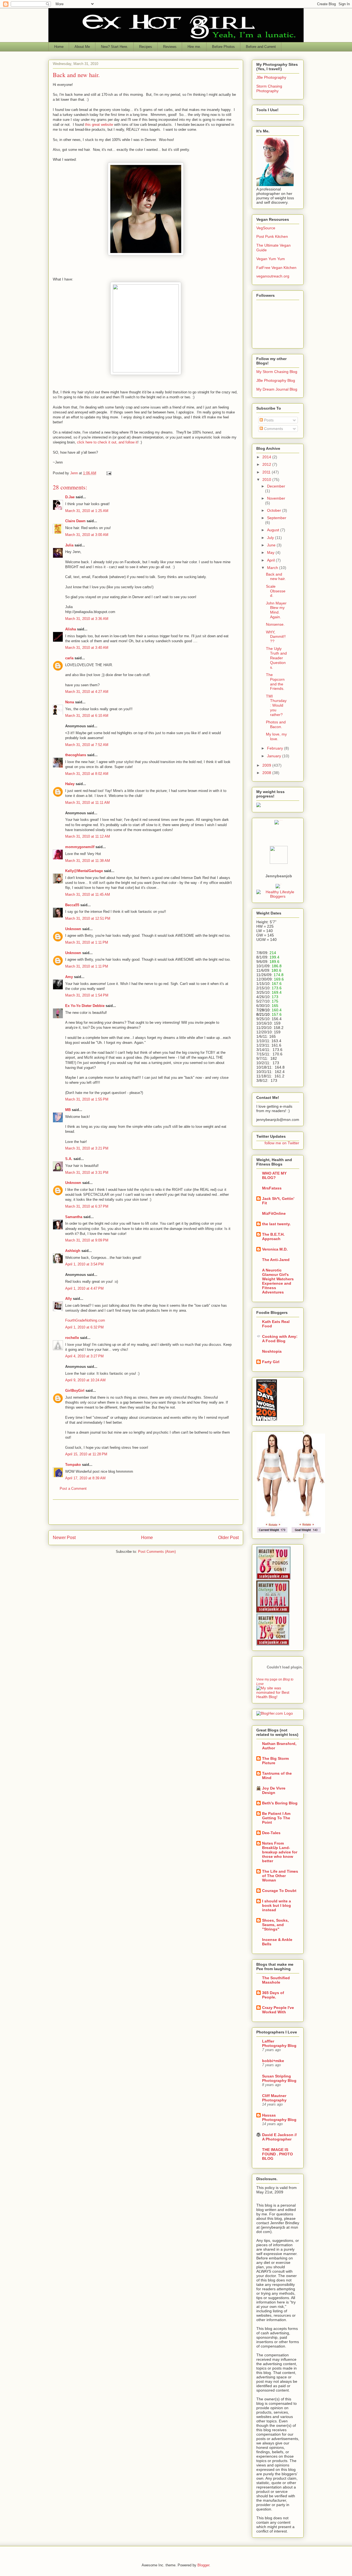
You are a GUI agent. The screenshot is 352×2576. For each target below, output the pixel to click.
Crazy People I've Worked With (278, 2010)
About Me (82, 47)
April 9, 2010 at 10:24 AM (85, 1380)
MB (68, 1110)
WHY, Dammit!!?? (276, 637)
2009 (267, 765)
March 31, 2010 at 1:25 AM (87, 511)
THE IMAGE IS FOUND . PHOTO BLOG (277, 2154)
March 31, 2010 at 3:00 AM (87, 535)
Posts (268, 420)
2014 (267, 457)
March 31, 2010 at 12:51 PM (88, 918)
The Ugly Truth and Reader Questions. (276, 658)
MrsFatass (272, 1188)
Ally (68, 1299)
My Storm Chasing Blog (277, 372)
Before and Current (261, 47)
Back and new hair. (276, 577)
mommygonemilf (80, 847)
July (271, 538)
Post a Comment (73, 1489)
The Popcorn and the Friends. (275, 682)
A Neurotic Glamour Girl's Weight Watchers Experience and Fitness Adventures (278, 1281)
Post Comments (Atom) (157, 1552)
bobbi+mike (273, 2061)
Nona (70, 702)
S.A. (69, 1159)
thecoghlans (76, 755)
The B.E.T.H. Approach (273, 1237)
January (275, 756)
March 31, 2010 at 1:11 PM (87, 942)
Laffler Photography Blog (279, 2043)
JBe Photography (271, 77)
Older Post (228, 1538)
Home (59, 47)
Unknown (73, 929)
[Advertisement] (146, 1512)
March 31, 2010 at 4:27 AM (87, 692)
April (271, 560)
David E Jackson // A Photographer (279, 2137)
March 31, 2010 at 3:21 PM (87, 1148)
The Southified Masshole (276, 1980)
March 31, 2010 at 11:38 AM (88, 861)
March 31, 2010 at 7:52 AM (87, 745)
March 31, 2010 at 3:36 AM (87, 619)
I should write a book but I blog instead (277, 1905)
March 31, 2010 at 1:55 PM (87, 1099)
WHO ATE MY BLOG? (274, 1175)
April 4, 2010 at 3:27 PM (84, 1356)
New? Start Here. (115, 47)
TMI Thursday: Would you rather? (276, 705)
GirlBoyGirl (75, 1391)
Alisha (71, 629)
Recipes (146, 47)
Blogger (203, 2565)
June (272, 545)
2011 (267, 472)
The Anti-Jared (276, 1260)
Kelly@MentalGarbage (84, 871)
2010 (267, 480)
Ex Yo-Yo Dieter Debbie (85, 1006)
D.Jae (70, 497)
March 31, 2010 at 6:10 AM (87, 716)
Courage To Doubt (279, 1891)
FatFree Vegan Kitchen (276, 268)
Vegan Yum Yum (271, 259)
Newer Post (64, 1538)
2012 (267, 464)
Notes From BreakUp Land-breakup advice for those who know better (280, 1852)
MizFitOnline (274, 1213)
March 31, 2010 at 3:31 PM (87, 1173)
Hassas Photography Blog (279, 2117)
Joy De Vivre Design (274, 1790)
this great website (99, 125)
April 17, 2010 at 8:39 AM (85, 1478)
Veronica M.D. (275, 1249)
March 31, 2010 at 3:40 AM (87, 648)
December (276, 486)
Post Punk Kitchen (272, 236)
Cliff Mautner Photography (274, 2098)
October (275, 510)
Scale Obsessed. (276, 591)
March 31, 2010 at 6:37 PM (87, 1206)
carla (69, 658)
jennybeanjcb (279, 876)
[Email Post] (108, 473)
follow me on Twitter (282, 1143)
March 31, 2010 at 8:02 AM (87, 774)
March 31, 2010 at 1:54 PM (87, 995)
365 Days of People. (273, 1995)
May (271, 552)
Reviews (170, 47)
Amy (69, 977)
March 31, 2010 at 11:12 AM (88, 836)
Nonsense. (275, 624)
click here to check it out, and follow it (107, 442)
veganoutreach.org (273, 276)
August (274, 530)
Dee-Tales (271, 1833)
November (276, 498)
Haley (70, 784)
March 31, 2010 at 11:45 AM (88, 894)
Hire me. (194, 47)
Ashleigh (73, 1251)
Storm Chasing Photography (269, 89)
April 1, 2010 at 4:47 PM (84, 1288)
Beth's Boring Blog (280, 1803)
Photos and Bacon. (276, 724)
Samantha (74, 1217)
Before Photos (223, 47)
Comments (273, 429)
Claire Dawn (75, 521)
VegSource (266, 228)
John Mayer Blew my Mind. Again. (276, 610)
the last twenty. (276, 1224)
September (277, 518)
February (276, 748)
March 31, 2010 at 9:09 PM (87, 1240)
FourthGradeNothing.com (85, 1320)
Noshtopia (272, 1351)
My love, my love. (276, 736)
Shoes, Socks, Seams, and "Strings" (275, 1925)
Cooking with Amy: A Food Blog (280, 1339)
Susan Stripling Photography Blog (279, 2078)
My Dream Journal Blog (277, 389)
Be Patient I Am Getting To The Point (276, 1818)
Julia (69, 545)
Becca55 (72, 905)
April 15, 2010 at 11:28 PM (86, 1454)
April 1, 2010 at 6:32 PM (84, 1327)
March (273, 568)
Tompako (73, 1465)
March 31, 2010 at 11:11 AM (87, 803)
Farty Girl (271, 1362)
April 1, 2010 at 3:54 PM (84, 1264)
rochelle (72, 1338)
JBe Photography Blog (276, 380)
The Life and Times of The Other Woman (280, 1876)
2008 (267, 773)
